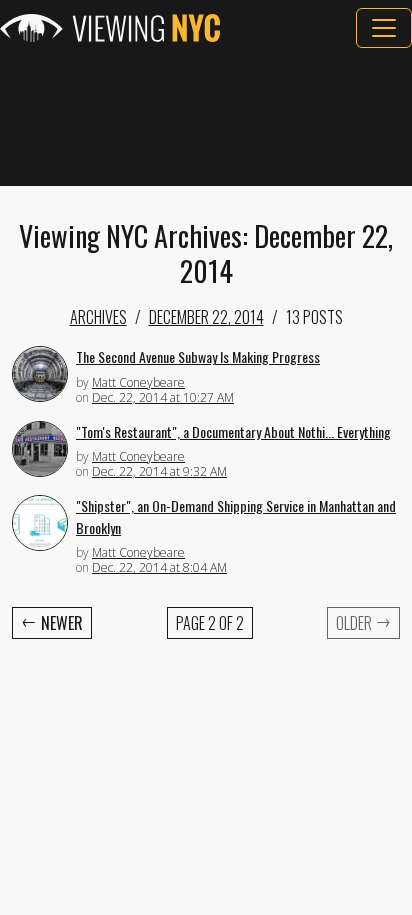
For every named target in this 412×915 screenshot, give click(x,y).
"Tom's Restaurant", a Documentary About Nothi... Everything (233, 431)
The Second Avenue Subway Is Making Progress (198, 356)
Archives (98, 317)
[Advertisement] (206, 117)
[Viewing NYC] (110, 28)
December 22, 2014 (206, 317)
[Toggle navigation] (384, 28)
